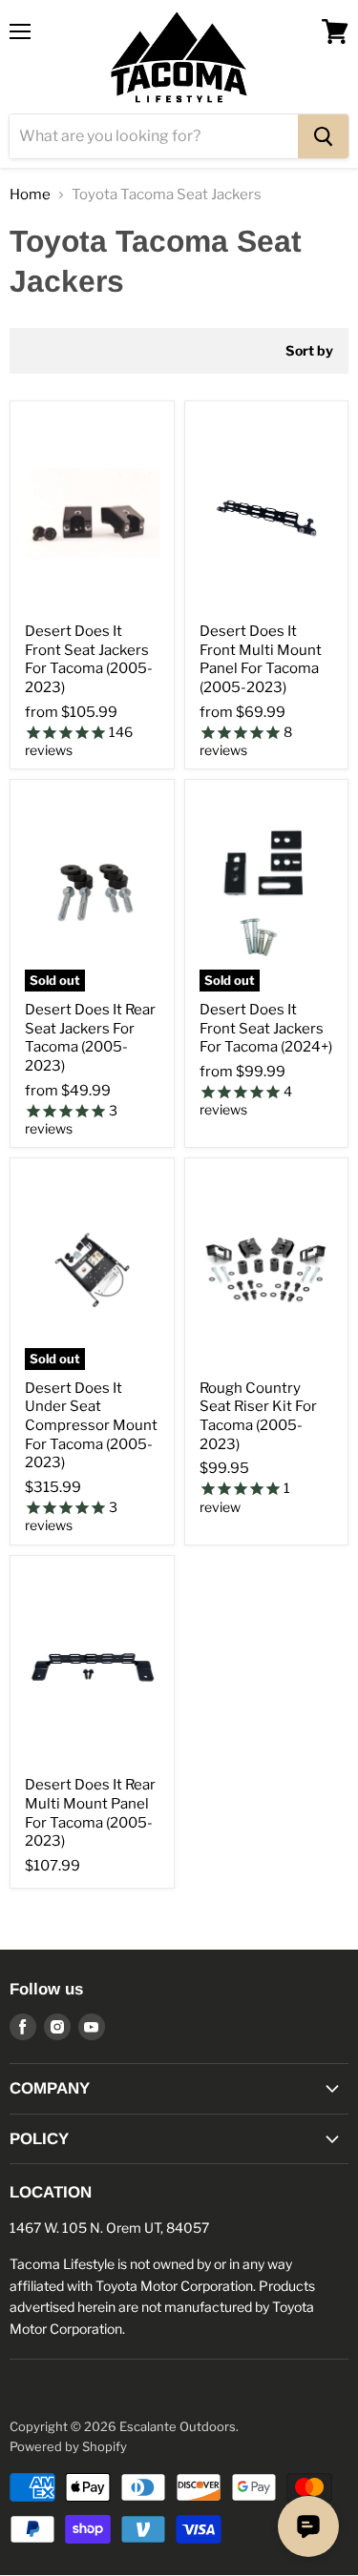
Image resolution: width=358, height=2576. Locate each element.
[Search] (323, 136)
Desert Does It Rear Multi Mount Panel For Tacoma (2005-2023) (90, 1813)
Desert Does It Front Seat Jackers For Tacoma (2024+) (266, 1028)
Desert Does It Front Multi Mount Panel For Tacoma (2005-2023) (261, 659)
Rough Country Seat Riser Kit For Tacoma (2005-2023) (258, 1416)
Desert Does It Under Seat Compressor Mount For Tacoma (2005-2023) (91, 1426)
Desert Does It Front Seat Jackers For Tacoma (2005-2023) (89, 659)
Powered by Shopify (68, 2446)
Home (30, 195)
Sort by (309, 351)
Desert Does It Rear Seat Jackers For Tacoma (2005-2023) (90, 1038)
